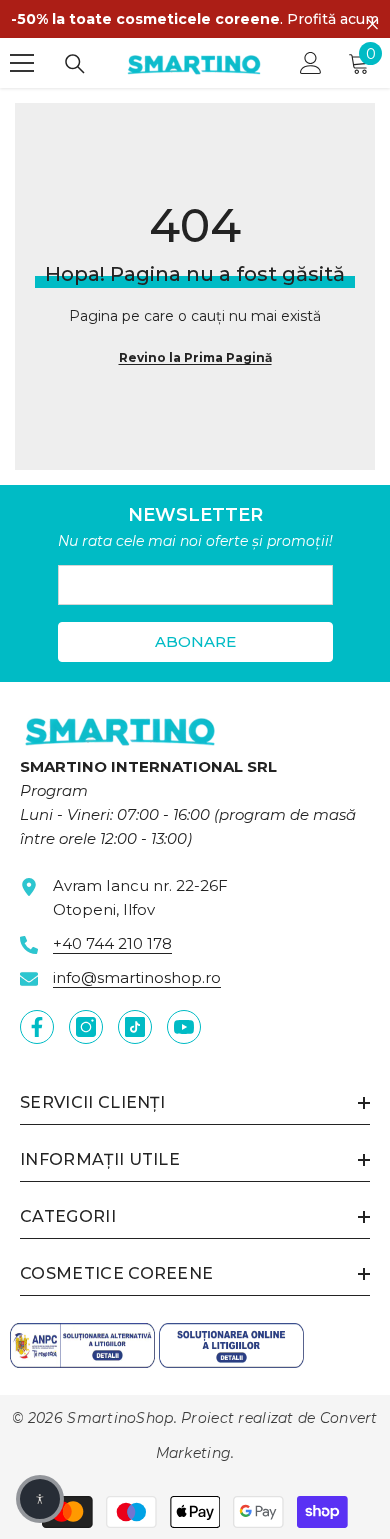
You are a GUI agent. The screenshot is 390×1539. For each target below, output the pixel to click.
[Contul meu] (311, 63)
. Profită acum (195, 19)
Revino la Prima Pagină (195, 357)
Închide (372, 24)
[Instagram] (86, 1027)
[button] (40, 1499)
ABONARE (195, 641)
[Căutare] (75, 64)
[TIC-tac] (135, 1027)
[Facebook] (37, 1027)
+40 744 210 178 (112, 943)
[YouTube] (184, 1027)
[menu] (22, 63)
